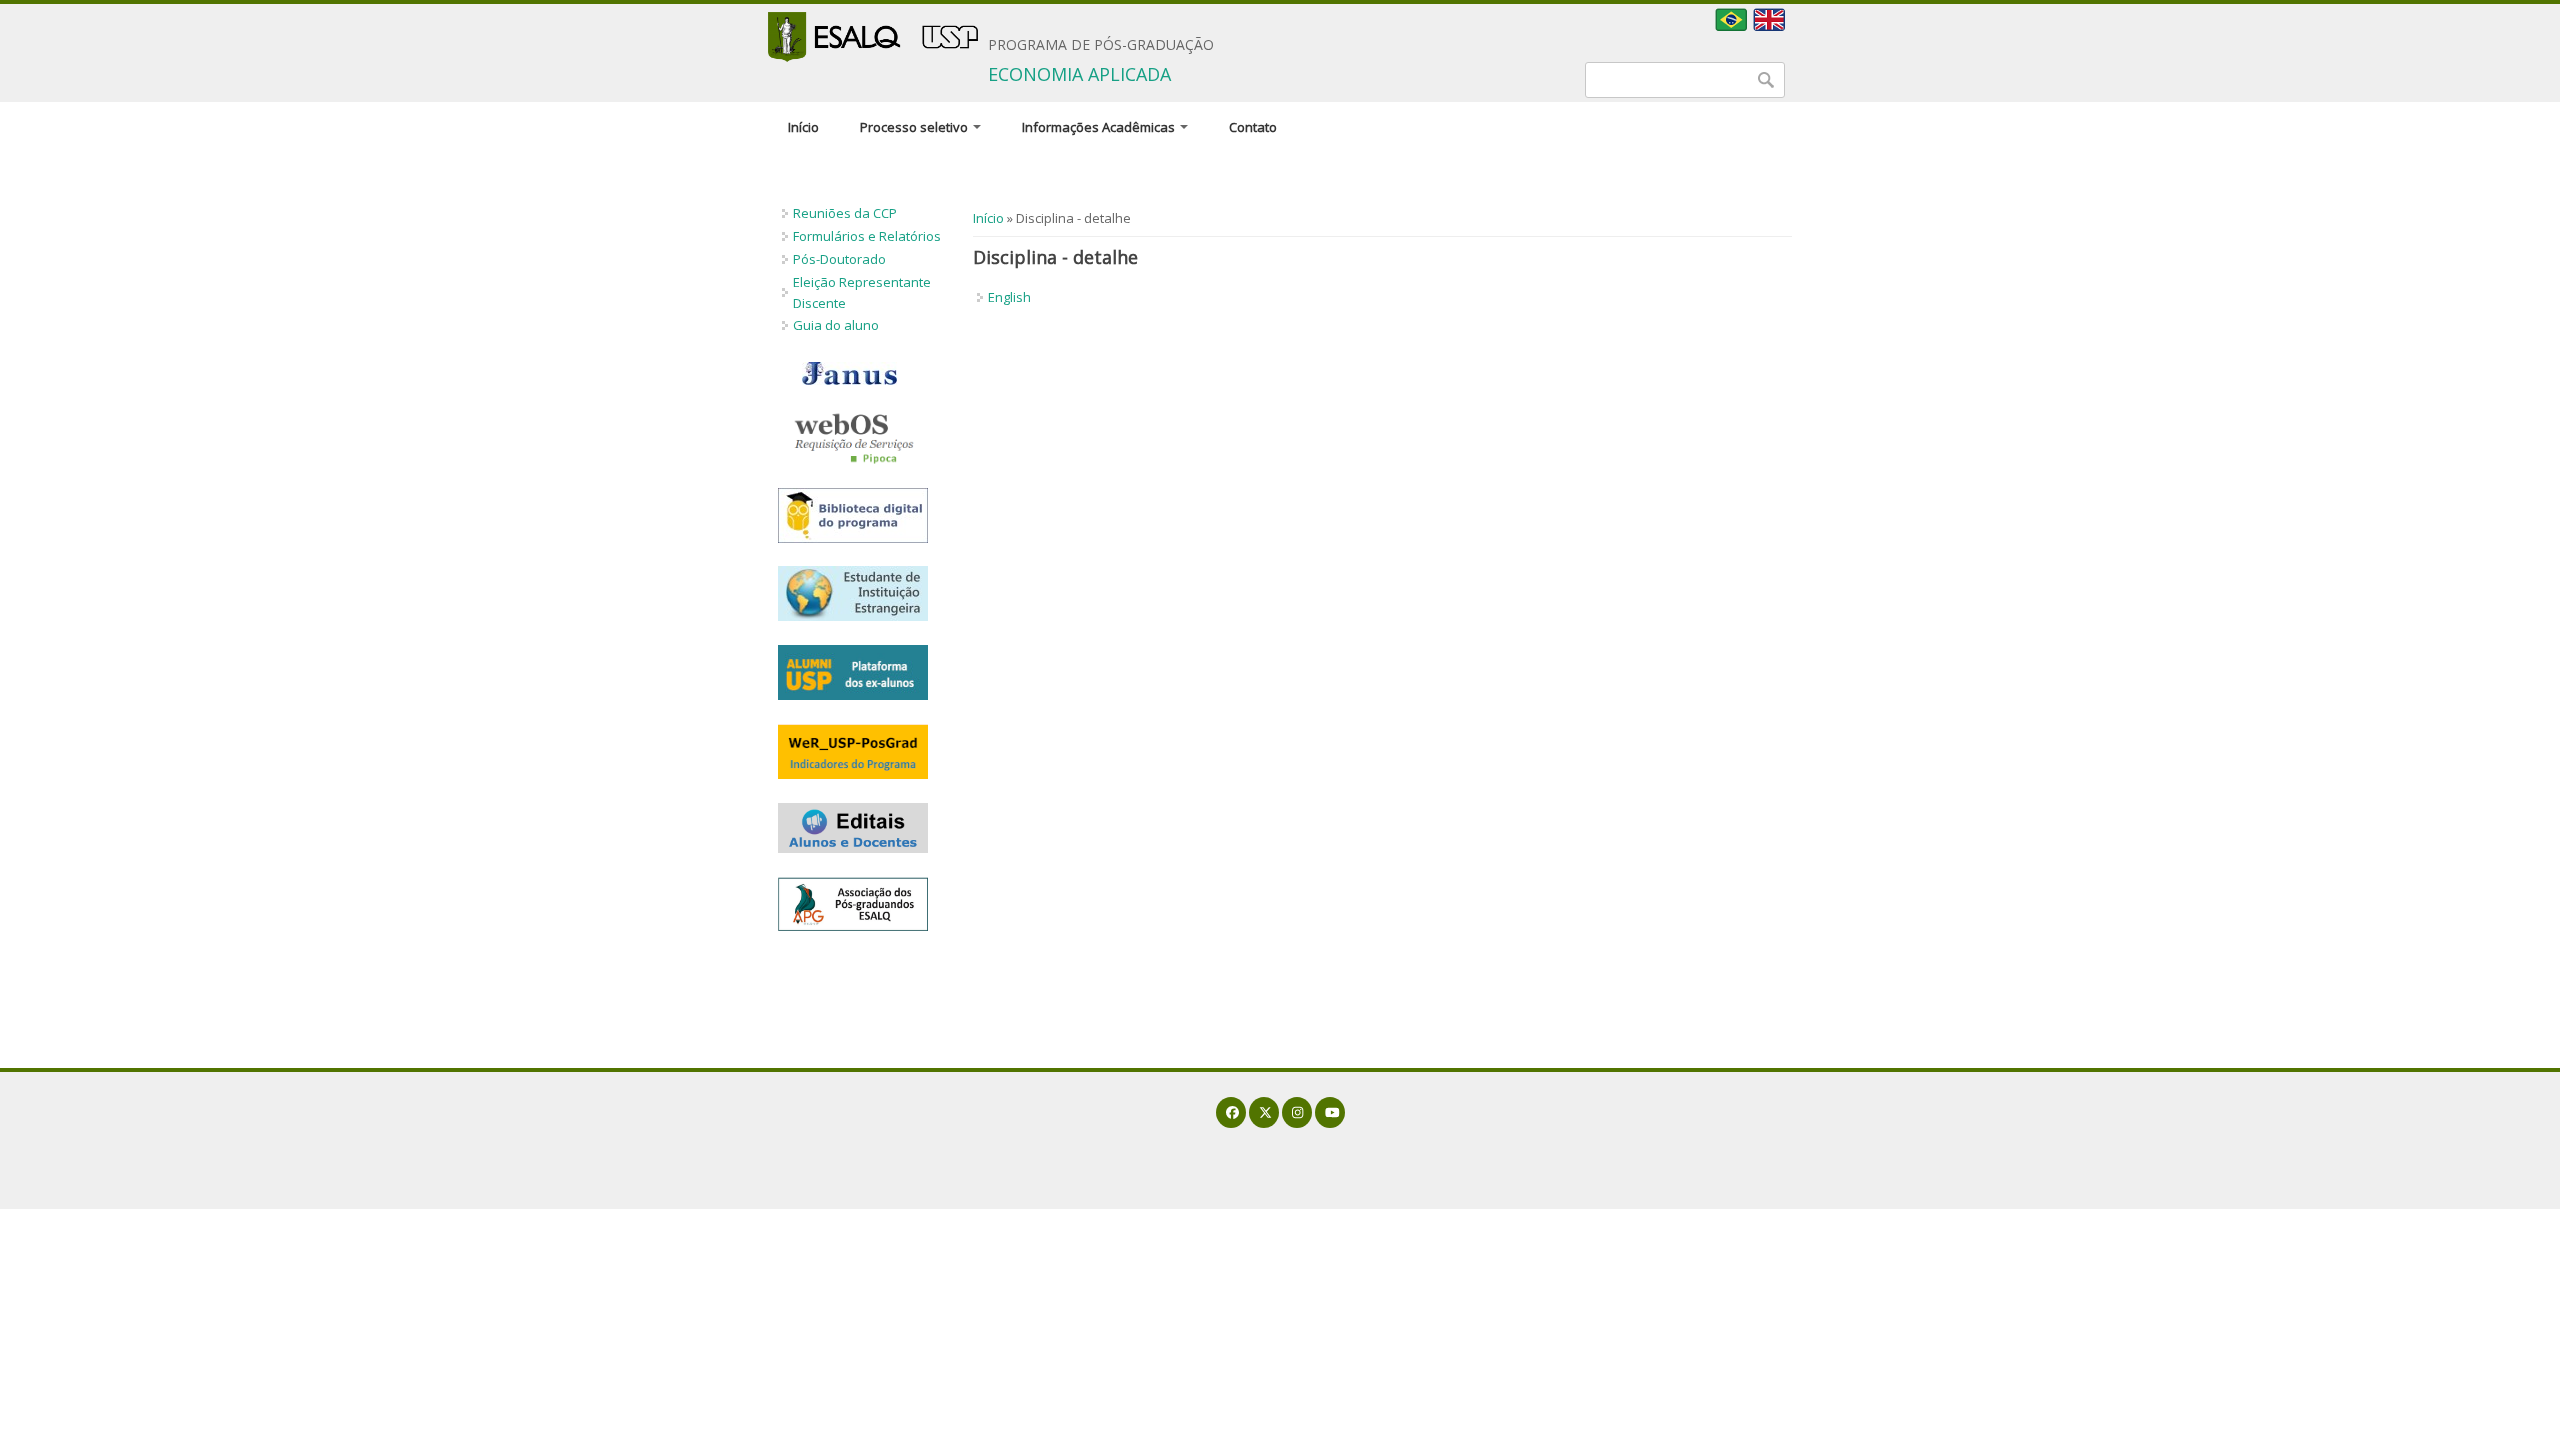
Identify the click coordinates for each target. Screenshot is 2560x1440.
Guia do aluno (836, 325)
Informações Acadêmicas (1100, 127)
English (1009, 297)
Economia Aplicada (1079, 74)
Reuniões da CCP (845, 213)
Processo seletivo (915, 127)
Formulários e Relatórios (867, 236)
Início (803, 127)
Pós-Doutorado (839, 259)
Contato (1253, 127)
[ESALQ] (873, 37)
